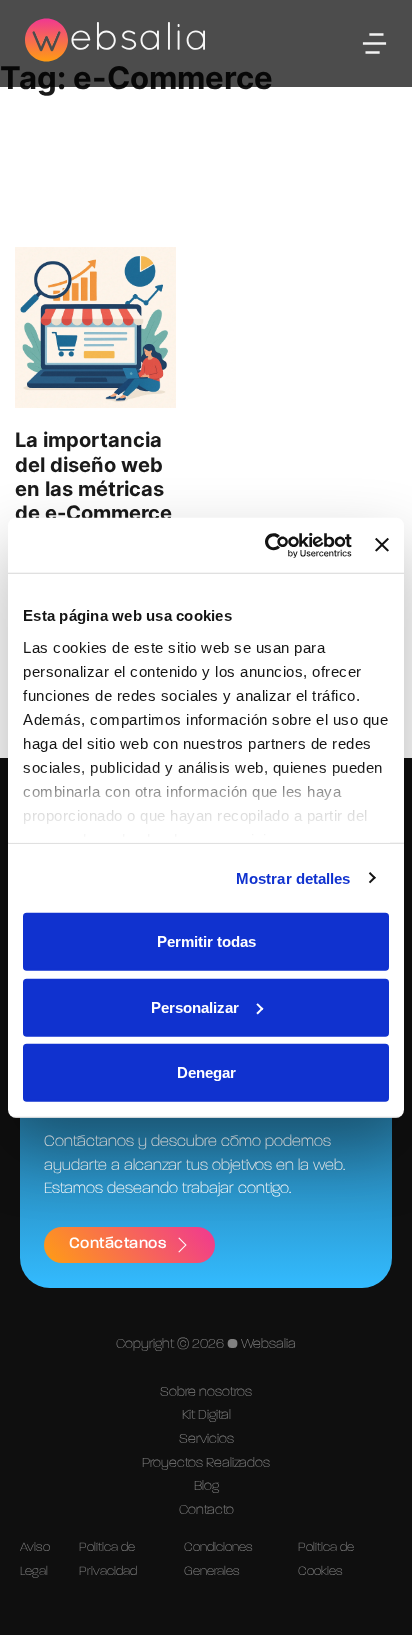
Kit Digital (206, 1415)
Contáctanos (118, 1244)
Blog (206, 1486)
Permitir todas (206, 941)
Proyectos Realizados (206, 1463)
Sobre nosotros (206, 1392)
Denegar (206, 1072)
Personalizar (195, 1006)
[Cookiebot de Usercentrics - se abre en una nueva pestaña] (267, 545)
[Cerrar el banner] (382, 545)
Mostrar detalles (293, 877)
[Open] (374, 43)
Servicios (206, 1439)
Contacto (206, 1510)
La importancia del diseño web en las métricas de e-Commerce (93, 476)
